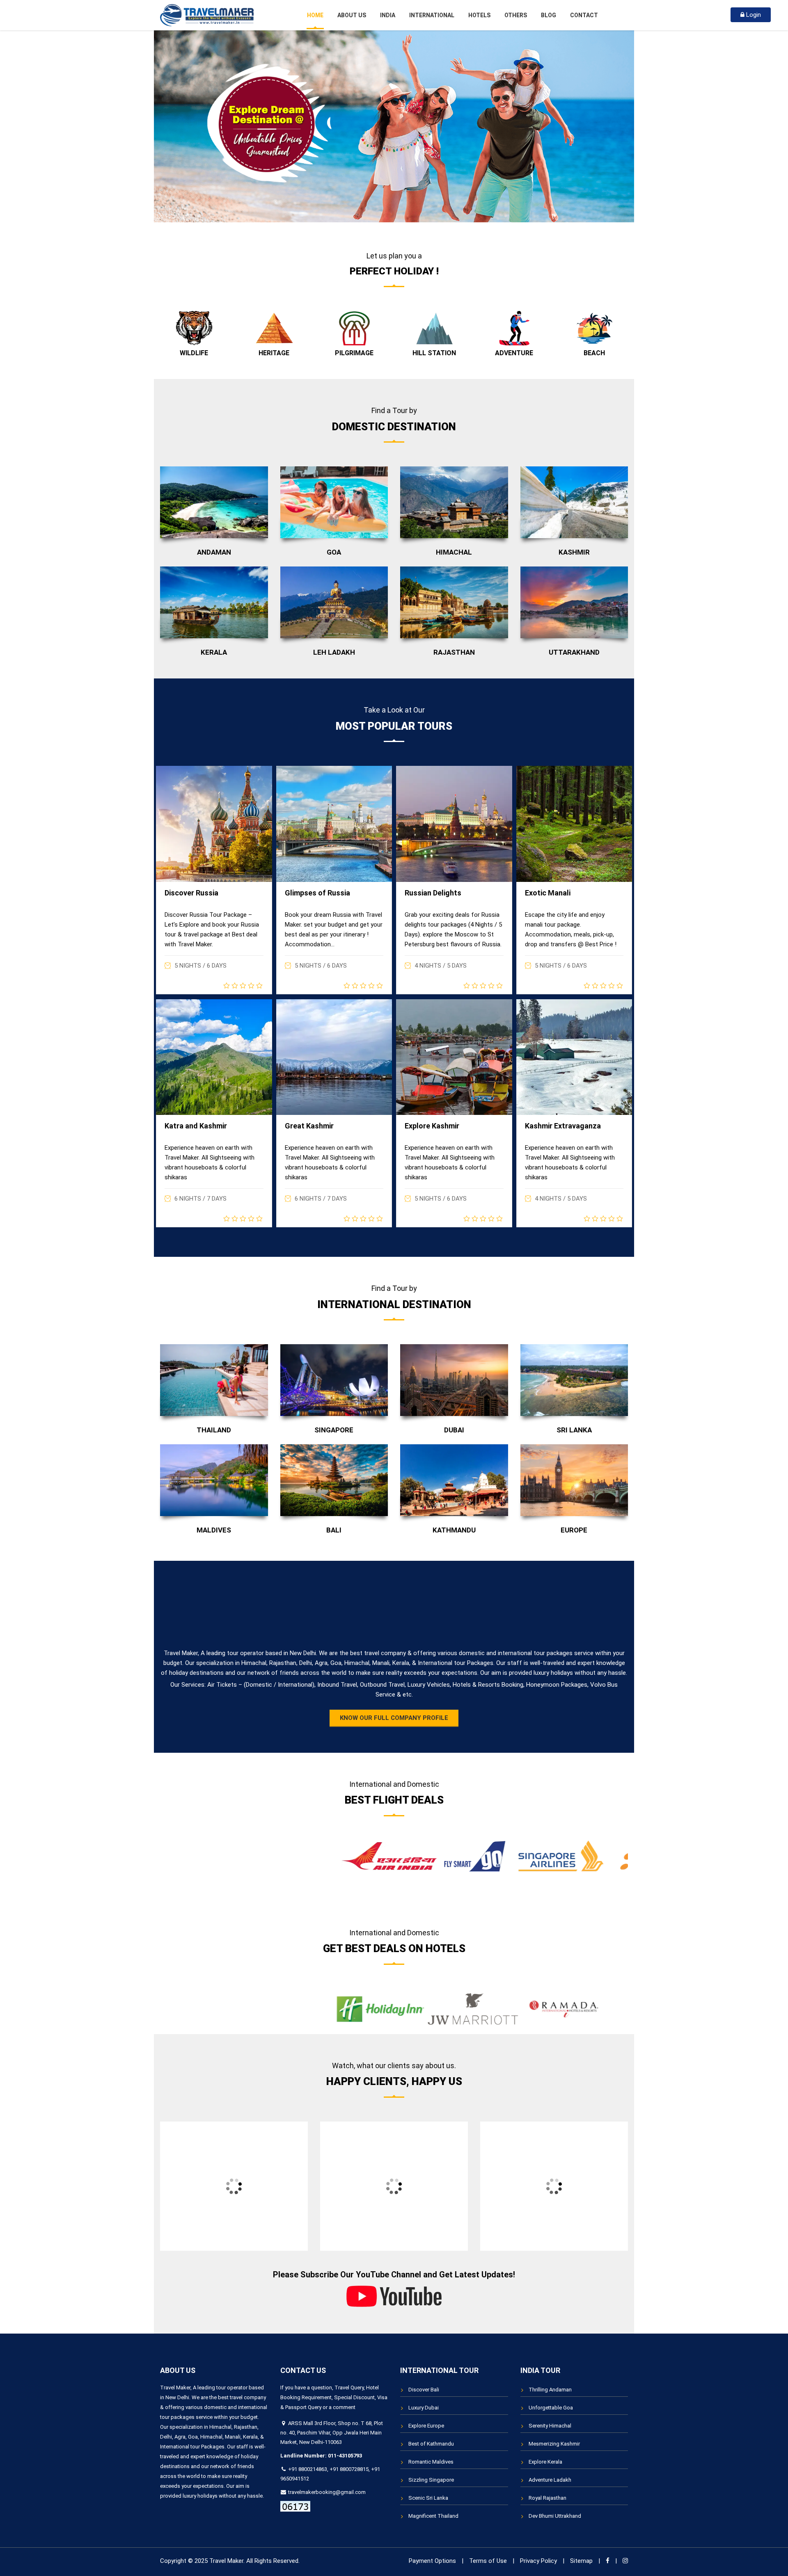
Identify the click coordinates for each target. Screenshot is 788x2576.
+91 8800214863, (308, 2469)
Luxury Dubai (424, 2408)
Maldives (214, 1530)
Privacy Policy (538, 2561)
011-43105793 (345, 2456)
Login (753, 15)
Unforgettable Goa (551, 2408)
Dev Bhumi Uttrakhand (555, 2516)
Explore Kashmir (432, 1126)
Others (516, 15)
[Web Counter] (295, 2506)
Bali (334, 1530)
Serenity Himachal (550, 2426)
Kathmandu (454, 1530)
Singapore (334, 1430)
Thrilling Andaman (550, 2390)
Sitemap (581, 2561)
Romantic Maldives (431, 2462)
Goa (334, 552)
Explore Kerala (545, 2462)
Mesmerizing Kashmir (554, 2444)
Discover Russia (191, 893)
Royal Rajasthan (547, 2498)
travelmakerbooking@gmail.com (326, 2492)
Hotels (479, 15)
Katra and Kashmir (196, 1126)
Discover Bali (424, 2390)
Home (315, 15)
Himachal (454, 552)
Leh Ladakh (334, 652)
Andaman (214, 552)
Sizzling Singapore (431, 2480)
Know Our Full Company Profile (394, 1718)
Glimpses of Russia (317, 893)
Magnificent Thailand (433, 2516)
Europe (574, 1530)
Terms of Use (488, 2561)
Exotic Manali (548, 893)
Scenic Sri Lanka (428, 2498)
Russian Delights (433, 893)
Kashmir (574, 552)
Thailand (214, 1430)
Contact (584, 15)
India (388, 15)
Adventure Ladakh (550, 2480)
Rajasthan (454, 652)
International (432, 15)
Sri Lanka (574, 1430)
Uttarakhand (574, 652)
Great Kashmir (309, 1126)
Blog (549, 15)
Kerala (214, 652)
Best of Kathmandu (431, 2444)
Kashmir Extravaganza (563, 1126)
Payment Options (432, 2561)
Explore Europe (426, 2426)
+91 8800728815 (349, 2469)
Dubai (454, 1430)
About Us (352, 15)
